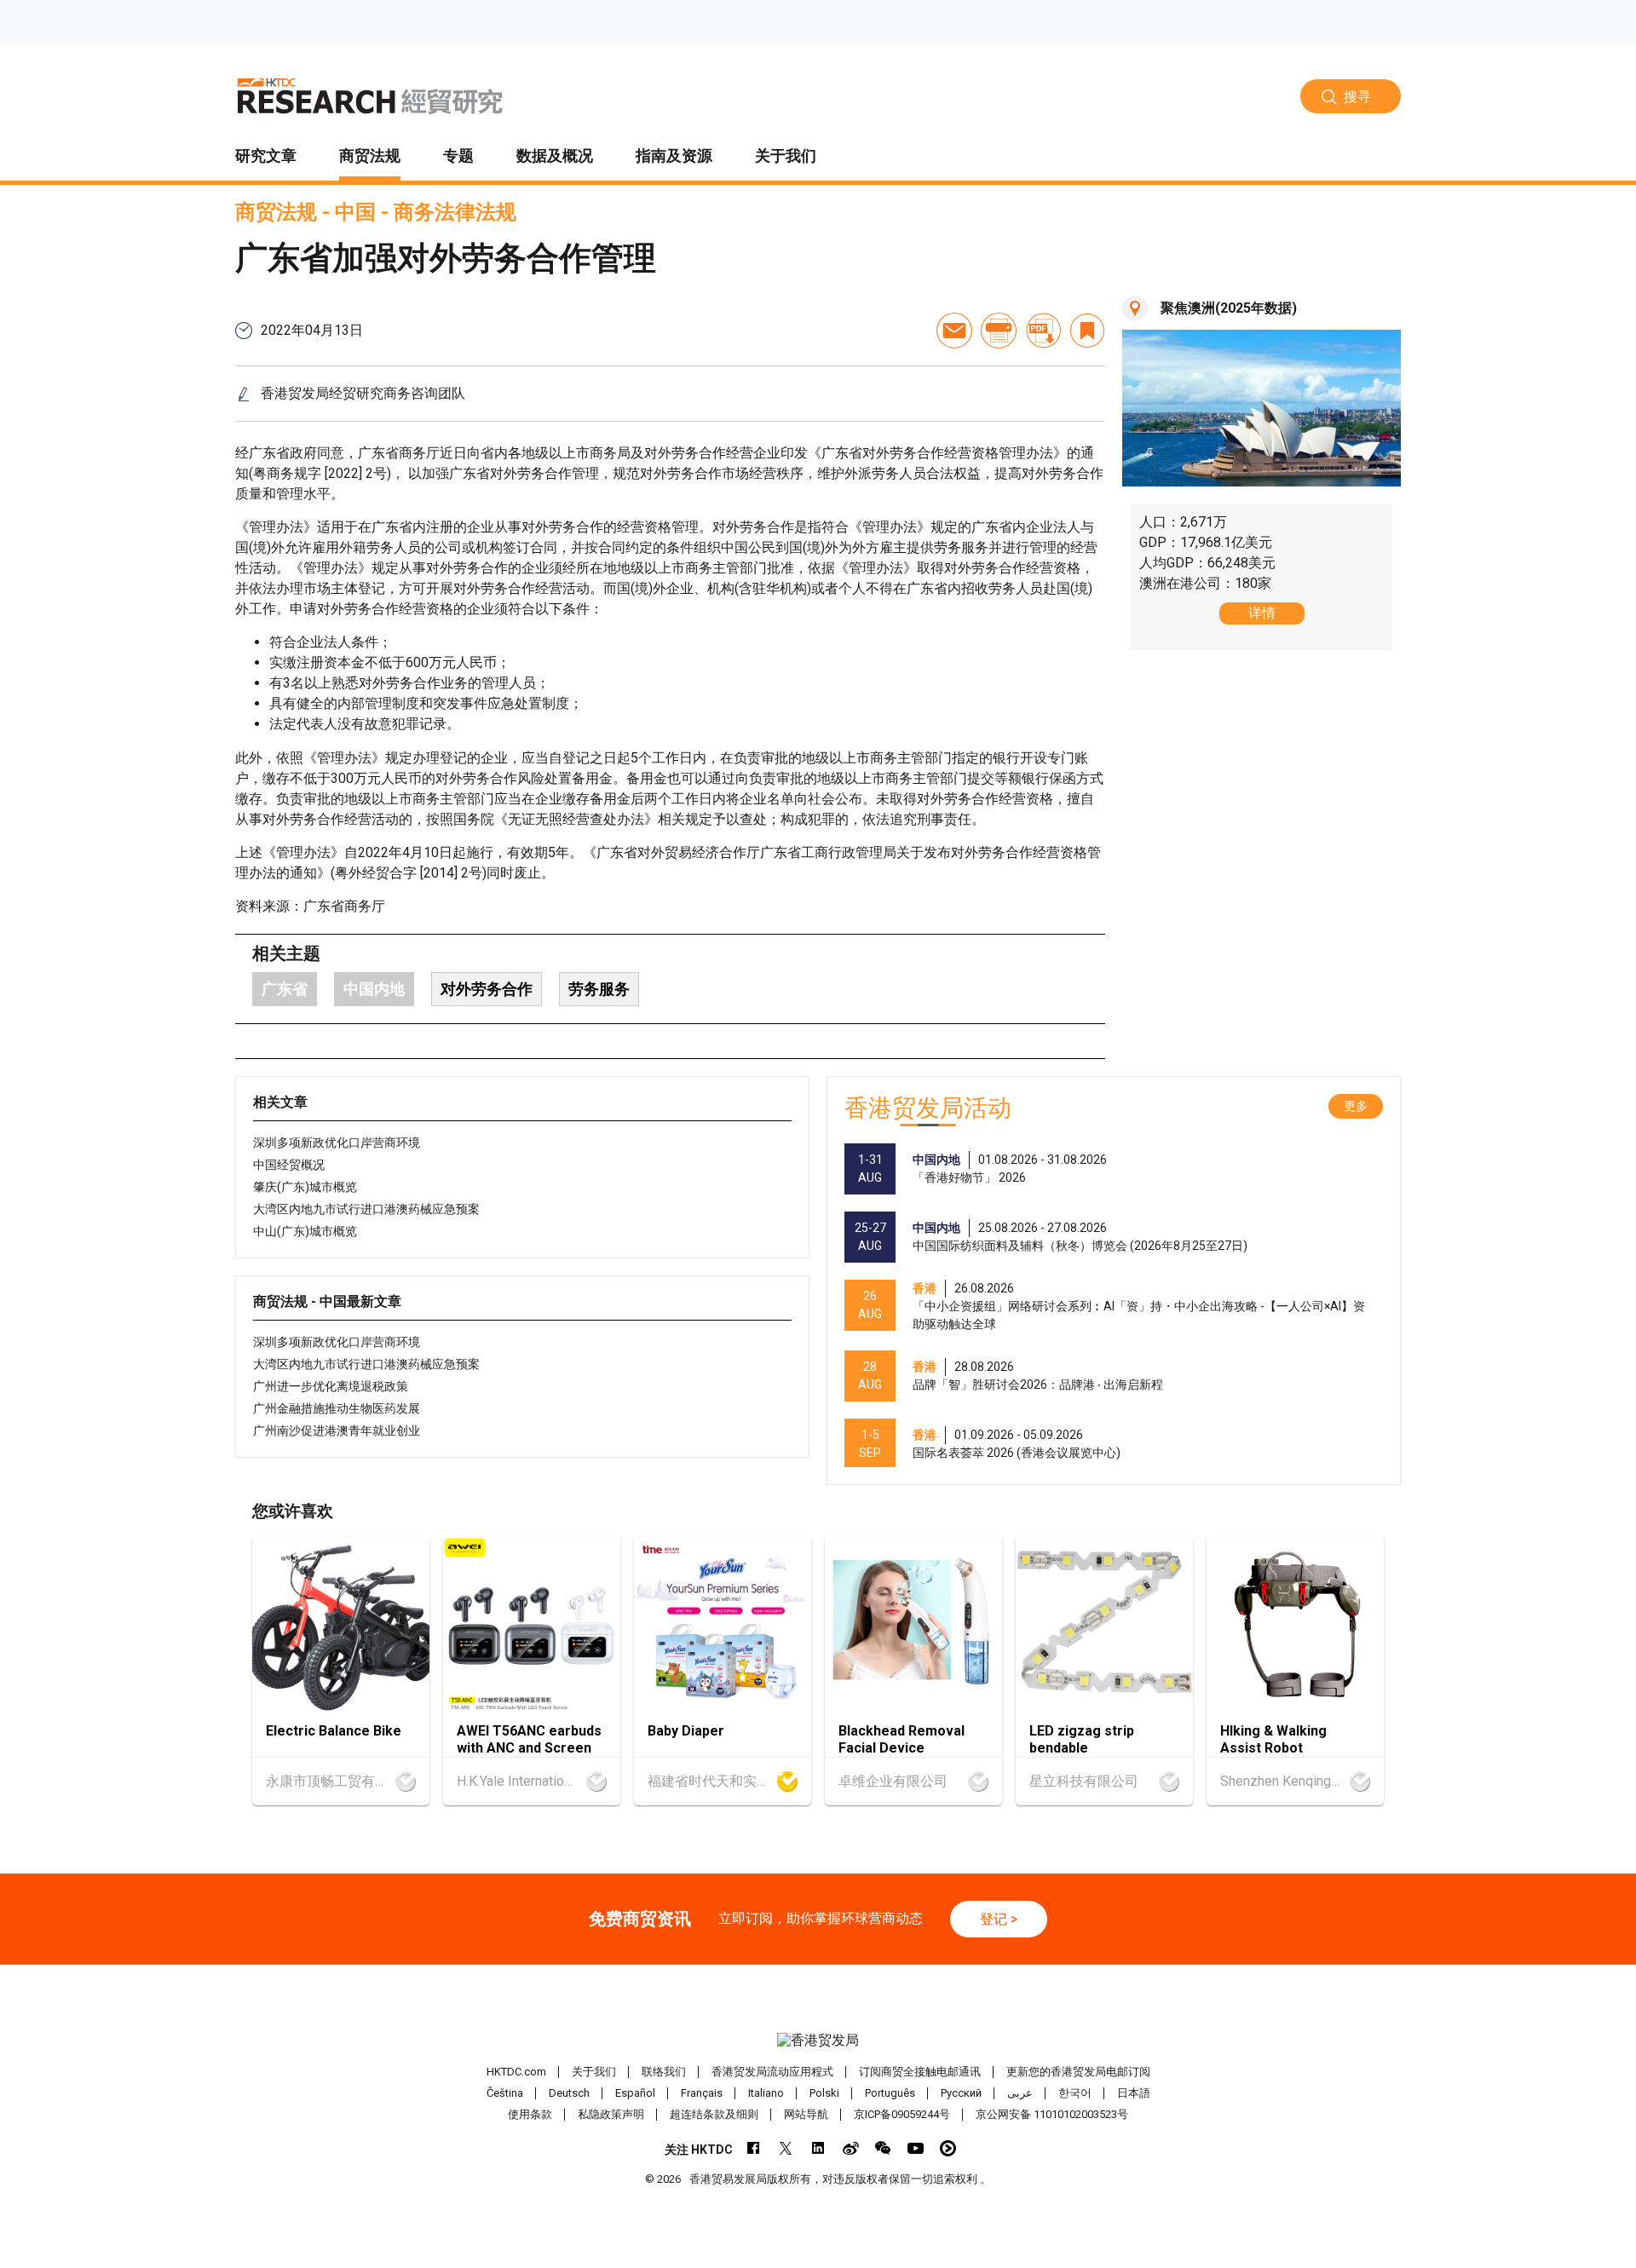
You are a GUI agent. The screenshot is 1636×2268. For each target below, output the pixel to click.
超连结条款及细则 (714, 2114)
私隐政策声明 (611, 2114)
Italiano (766, 2093)
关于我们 (594, 2072)
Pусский (961, 2093)
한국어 (1075, 2093)
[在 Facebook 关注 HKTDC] (754, 2148)
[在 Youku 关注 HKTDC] (948, 2148)
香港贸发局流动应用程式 (772, 2072)
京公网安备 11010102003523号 (1052, 2114)
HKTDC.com (516, 2072)
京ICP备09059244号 (902, 2114)
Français (702, 2093)
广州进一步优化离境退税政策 (331, 1386)
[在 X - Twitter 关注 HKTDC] (786, 2148)
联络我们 (664, 2072)
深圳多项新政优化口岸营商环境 (337, 1143)
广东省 (285, 989)
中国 (355, 212)
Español (635, 2093)
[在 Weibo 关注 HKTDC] (851, 2148)
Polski (824, 2093)
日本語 (1134, 2093)
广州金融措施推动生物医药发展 (337, 1408)
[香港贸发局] (818, 2041)
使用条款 (530, 2114)
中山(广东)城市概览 (305, 1231)
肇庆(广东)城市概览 (305, 1187)
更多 (1356, 1106)
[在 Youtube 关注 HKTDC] (916, 2148)
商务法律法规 (455, 212)
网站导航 (806, 2114)
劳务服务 (599, 989)
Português (890, 2093)
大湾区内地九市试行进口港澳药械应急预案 (366, 1209)
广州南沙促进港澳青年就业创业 (337, 1430)
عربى (1020, 2093)
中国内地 (374, 989)
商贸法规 (276, 212)
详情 (1262, 613)
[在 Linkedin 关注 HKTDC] (818, 2148)
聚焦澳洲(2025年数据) (1229, 308)
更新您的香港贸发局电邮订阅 (1078, 2072)
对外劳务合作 (487, 989)
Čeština (505, 2093)
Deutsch (569, 2093)
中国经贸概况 (289, 1165)
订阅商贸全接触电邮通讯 (920, 2072)
